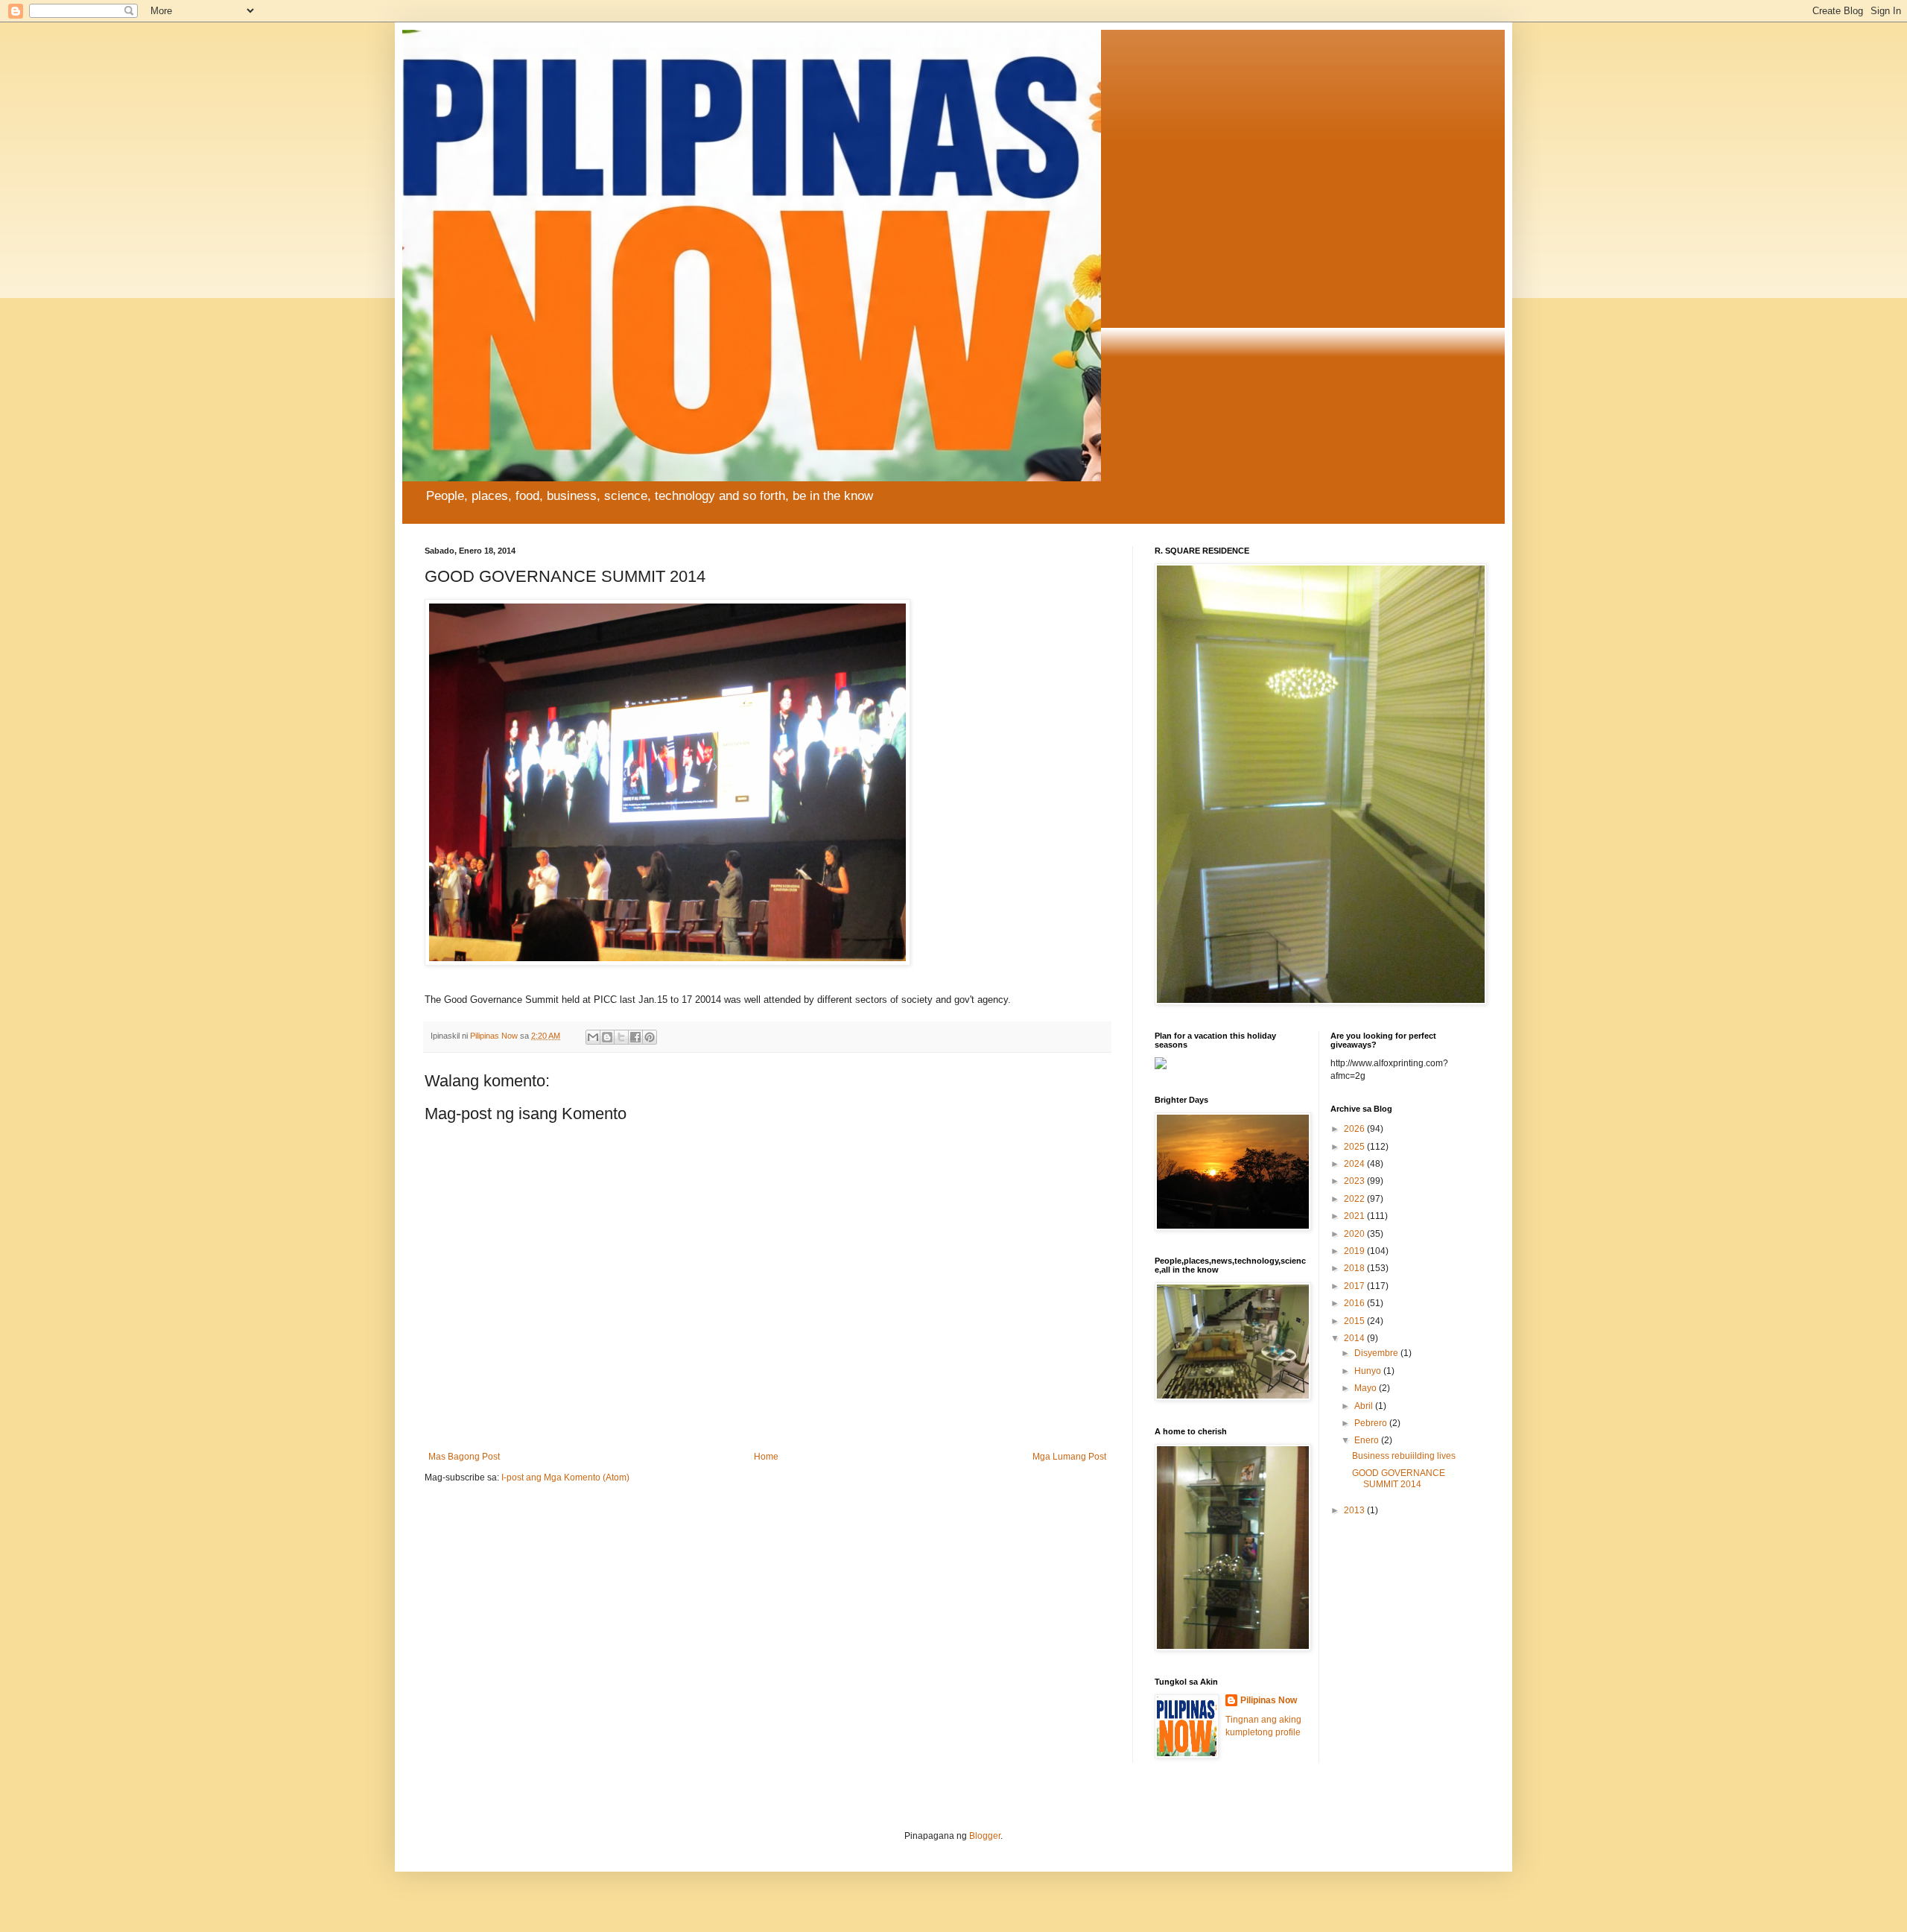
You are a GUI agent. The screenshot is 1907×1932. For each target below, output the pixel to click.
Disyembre (1377, 1353)
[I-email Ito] (593, 1037)
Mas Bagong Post (464, 1457)
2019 (1355, 1251)
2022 (1355, 1199)
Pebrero (1372, 1423)
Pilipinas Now (1269, 1700)
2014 (1355, 1338)
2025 (1355, 1147)
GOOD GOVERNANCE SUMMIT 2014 (1399, 1478)
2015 (1355, 1321)
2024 (1355, 1164)
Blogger (985, 1836)
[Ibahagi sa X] (621, 1037)
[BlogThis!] (607, 1037)
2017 (1355, 1286)
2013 (1355, 1510)
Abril (1365, 1406)
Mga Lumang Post (1069, 1457)
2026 (1355, 1129)
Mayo (1367, 1388)
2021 (1355, 1216)
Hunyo (1369, 1371)
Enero (1368, 1440)
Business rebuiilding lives (1404, 1456)
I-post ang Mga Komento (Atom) (565, 1477)
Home (766, 1457)
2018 (1355, 1268)
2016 (1355, 1303)
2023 (1355, 1181)
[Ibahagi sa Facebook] (635, 1037)
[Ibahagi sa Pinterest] (650, 1037)
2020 (1355, 1234)
